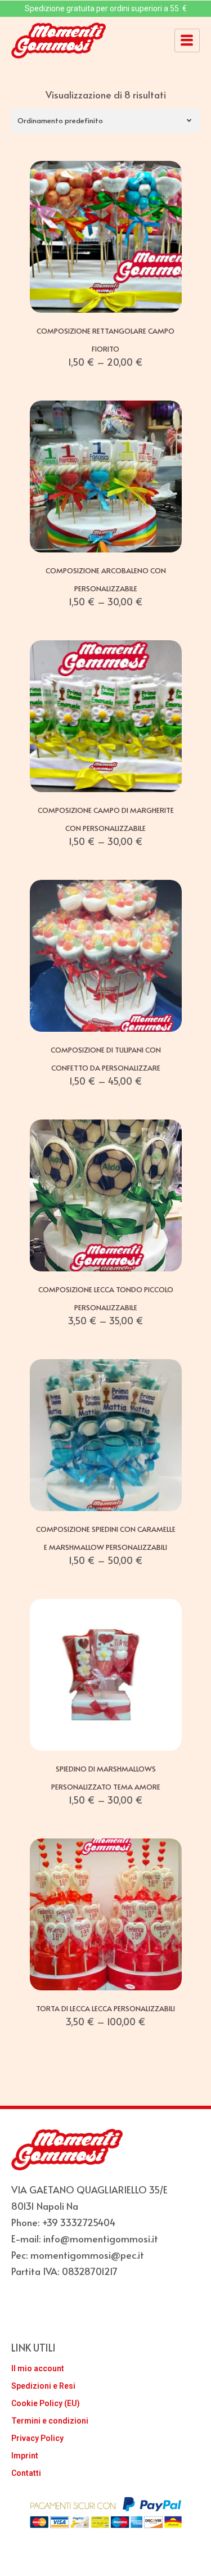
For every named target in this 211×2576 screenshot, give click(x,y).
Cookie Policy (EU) (46, 2403)
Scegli (106, 300)
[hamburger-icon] (187, 41)
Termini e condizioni (50, 2421)
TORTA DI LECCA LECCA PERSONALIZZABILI (105, 2008)
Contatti (26, 2473)
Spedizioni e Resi (43, 2386)
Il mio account (38, 2368)
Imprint (25, 2456)
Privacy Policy (37, 2438)
